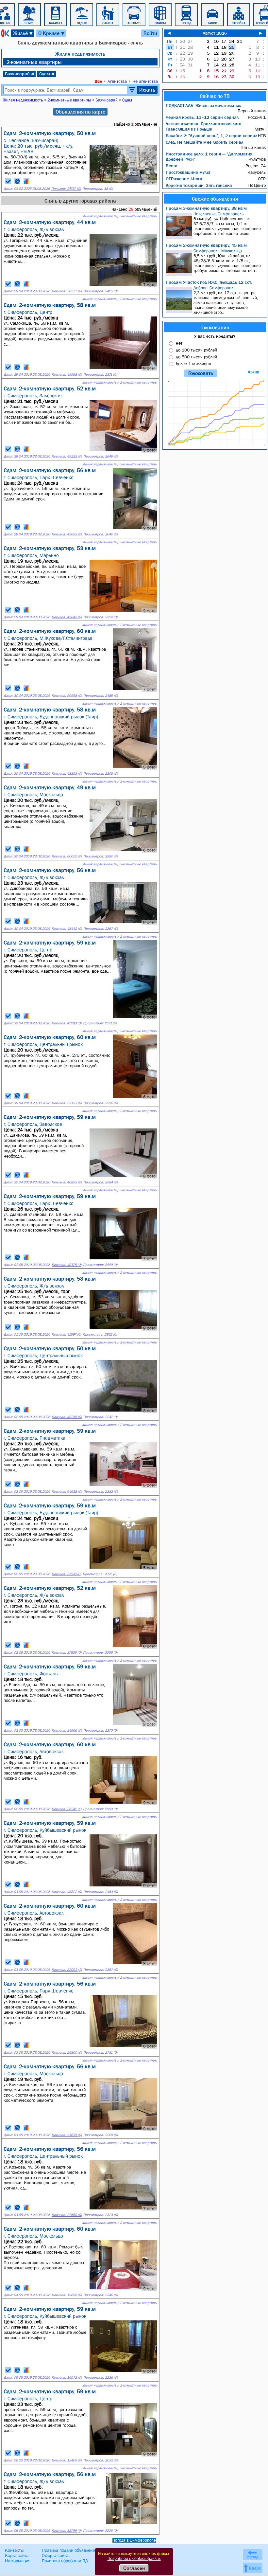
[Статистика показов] (26, 181)
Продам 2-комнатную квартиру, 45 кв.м (206, 245)
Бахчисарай (20, 74)
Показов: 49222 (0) (67, 456)
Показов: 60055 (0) (67, 856)
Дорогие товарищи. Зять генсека (199, 185)
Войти (150, 33)
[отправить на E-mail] (17, 181)
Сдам (47, 74)
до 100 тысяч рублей (196, 350)
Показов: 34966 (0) (67, 1730)
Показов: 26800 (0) (67, 2053)
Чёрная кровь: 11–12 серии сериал (202, 117)
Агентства (117, 81)
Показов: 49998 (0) (67, 375)
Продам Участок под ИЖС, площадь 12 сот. (209, 282)
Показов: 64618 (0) (67, 1492)
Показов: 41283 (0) (67, 1023)
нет (179, 343)
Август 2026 (215, 33)
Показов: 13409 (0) (67, 2460)
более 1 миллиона (193, 364)
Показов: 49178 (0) (67, 1265)
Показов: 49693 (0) (67, 534)
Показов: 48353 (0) (67, 774)
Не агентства (145, 81)
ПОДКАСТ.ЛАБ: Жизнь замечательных (203, 105)
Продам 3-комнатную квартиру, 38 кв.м (206, 208)
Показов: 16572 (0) (67, 2378)
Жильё (23, 33)
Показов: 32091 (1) (67, 1970)
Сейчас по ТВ (215, 96)
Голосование (215, 327)
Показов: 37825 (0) (67, 1653)
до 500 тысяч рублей (196, 357)
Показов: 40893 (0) (67, 1182)
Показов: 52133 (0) (67, 1103)
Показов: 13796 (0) (67, 2531)
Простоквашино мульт (188, 172)
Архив (253, 372)
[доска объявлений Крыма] (5, 33)
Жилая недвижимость (80, 54)
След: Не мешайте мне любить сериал (204, 142)
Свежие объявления (215, 199)
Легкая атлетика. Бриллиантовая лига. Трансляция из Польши (204, 126)
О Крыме (52, 33)
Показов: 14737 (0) (66, 189)
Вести (172, 166)
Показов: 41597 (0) (66, 1334)
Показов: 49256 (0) (67, 1417)
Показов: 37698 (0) (66, 1574)
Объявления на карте (80, 112)
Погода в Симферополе (134, 2540)
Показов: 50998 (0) (67, 696)
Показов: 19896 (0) (67, 2295)
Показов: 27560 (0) (67, 2215)
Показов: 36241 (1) (67, 1809)
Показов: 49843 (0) (67, 617)
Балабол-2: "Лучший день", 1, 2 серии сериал (211, 135)
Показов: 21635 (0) (67, 2135)
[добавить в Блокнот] (8, 181)
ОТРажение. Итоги (184, 179)
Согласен (134, 2568)
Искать (147, 90)
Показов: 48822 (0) (67, 1892)
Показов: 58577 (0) (67, 291)
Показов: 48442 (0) (67, 929)
